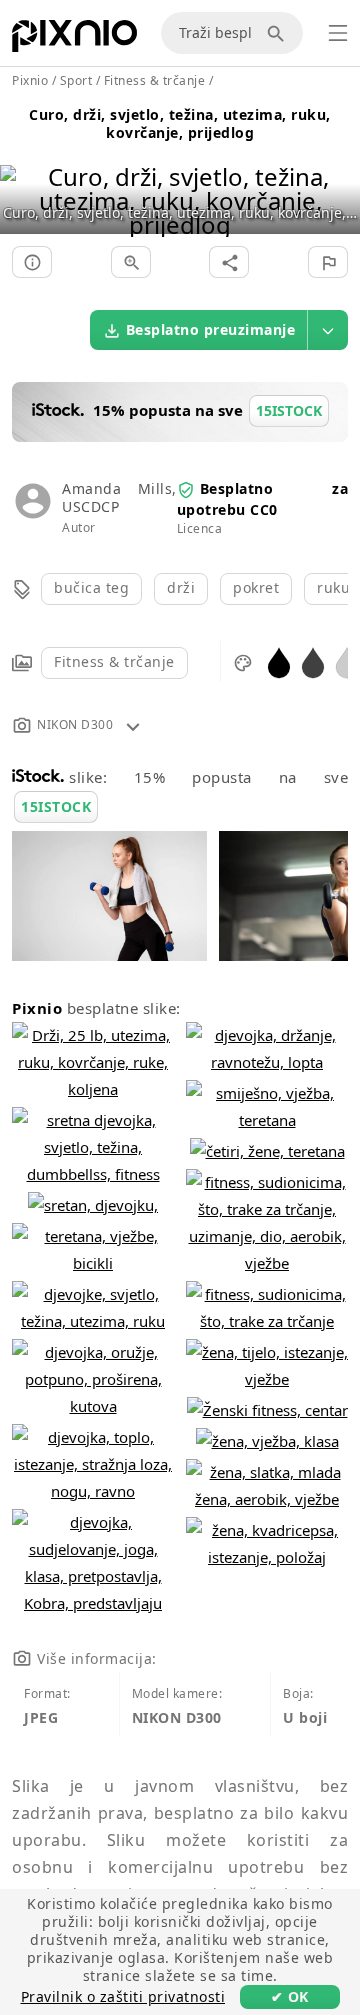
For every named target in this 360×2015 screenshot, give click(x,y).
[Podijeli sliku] (229, 262)
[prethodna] (22, 175)
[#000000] (279, 661)
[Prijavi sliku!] (328, 262)
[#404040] (313, 661)
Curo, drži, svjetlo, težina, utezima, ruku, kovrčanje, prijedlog (180, 123)
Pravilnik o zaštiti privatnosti (123, 1996)
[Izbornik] (338, 33)
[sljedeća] (337, 175)
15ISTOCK (56, 806)
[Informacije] (32, 262)
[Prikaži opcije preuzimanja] (328, 330)
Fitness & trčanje (114, 661)
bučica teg (91, 587)
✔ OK (290, 1996)
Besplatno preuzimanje (211, 329)
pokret (256, 587)
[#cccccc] (347, 661)
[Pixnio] (74, 40)
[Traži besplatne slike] (279, 33)
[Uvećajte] (131, 262)
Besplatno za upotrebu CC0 (262, 498)
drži (181, 587)
